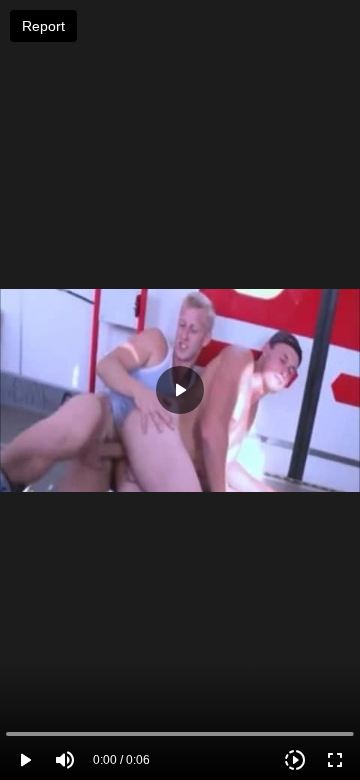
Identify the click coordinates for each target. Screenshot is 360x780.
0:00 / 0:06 (121, 760)
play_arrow (25, 760)
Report (43, 26)
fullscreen (335, 760)
